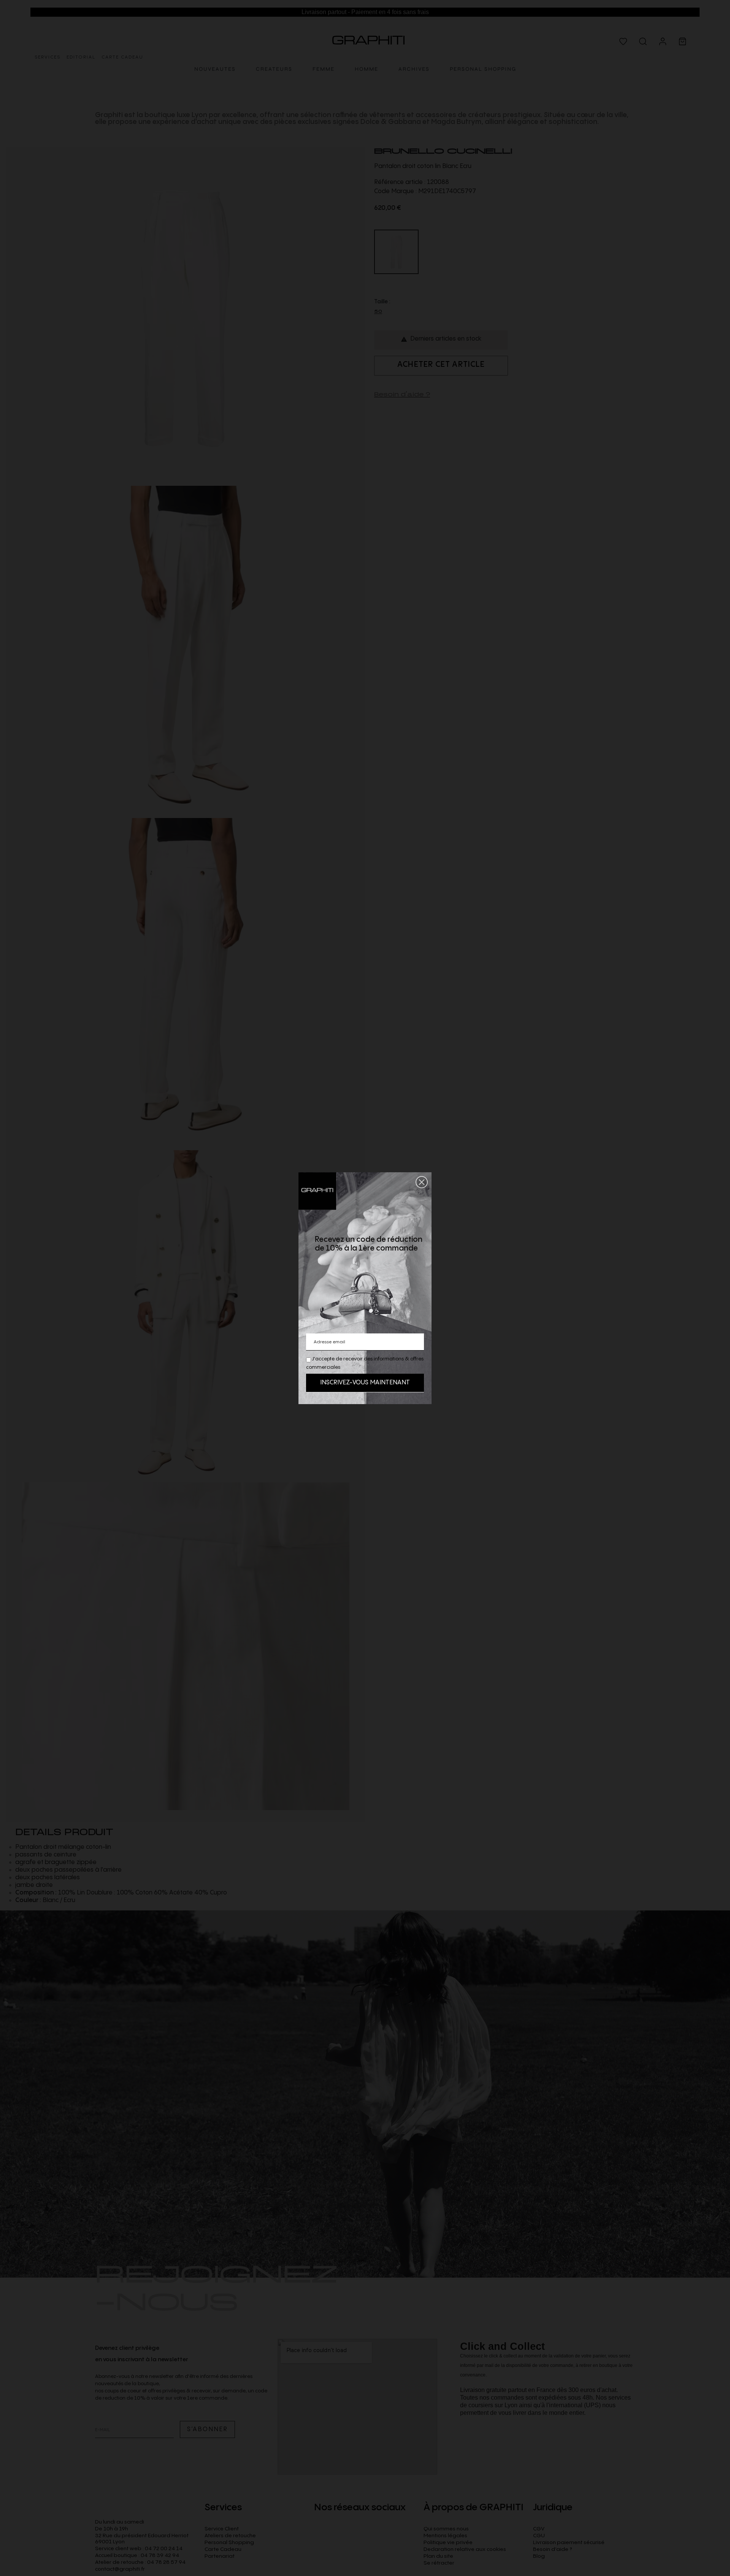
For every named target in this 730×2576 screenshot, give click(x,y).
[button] (422, 1182)
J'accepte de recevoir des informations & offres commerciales (365, 1363)
